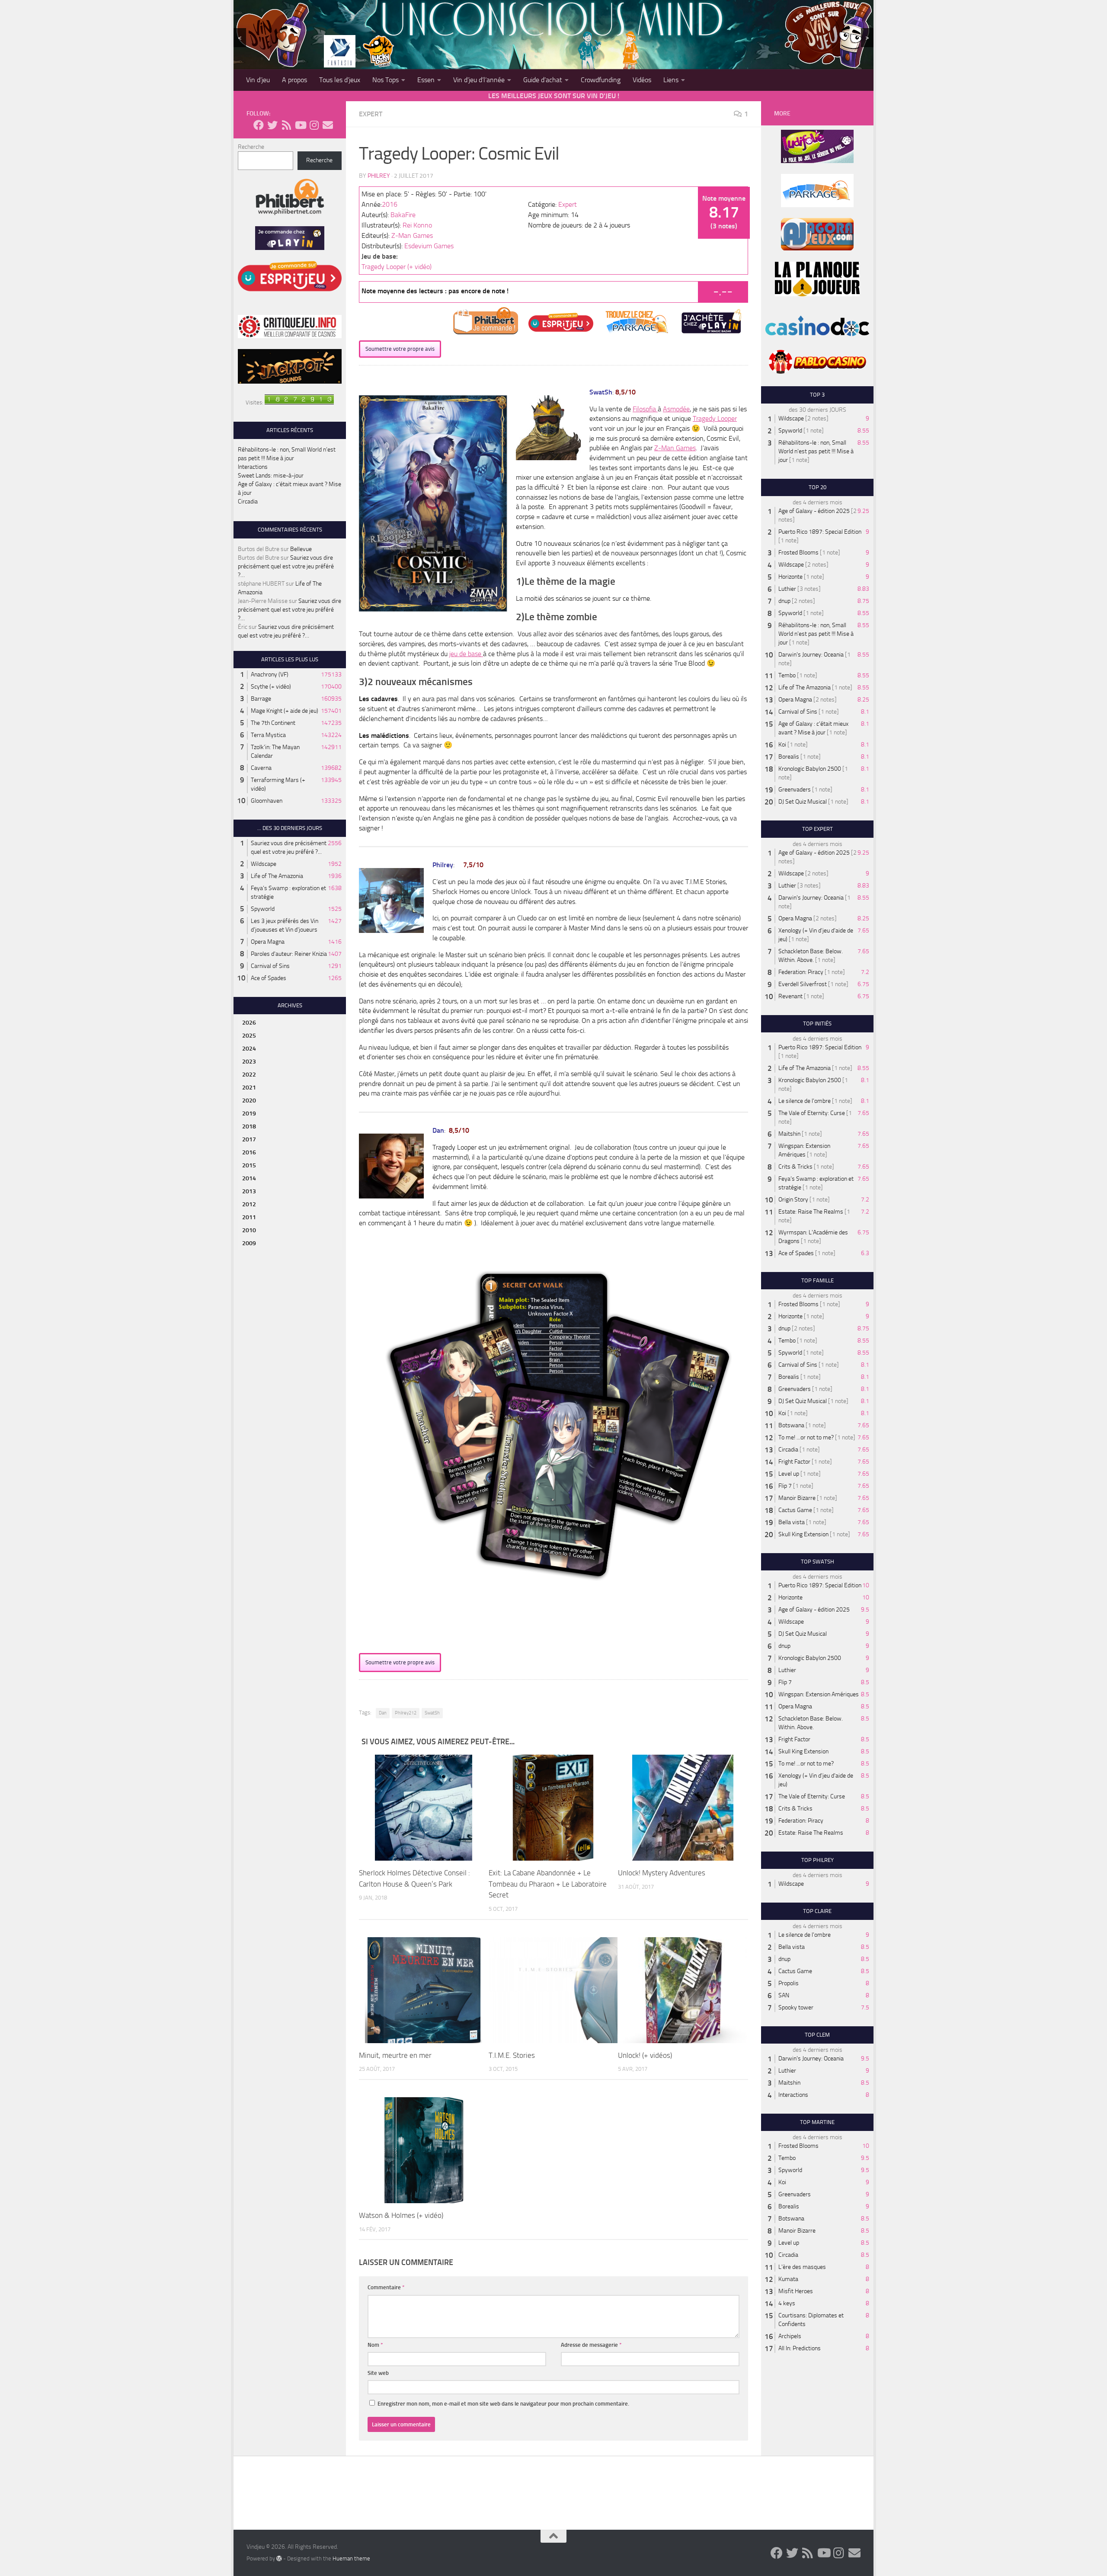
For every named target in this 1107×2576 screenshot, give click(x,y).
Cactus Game (795, 1510)
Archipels (790, 2336)
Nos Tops (386, 80)
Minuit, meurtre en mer (395, 2055)
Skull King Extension (803, 1534)
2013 (249, 1191)
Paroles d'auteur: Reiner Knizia (289, 954)
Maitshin (789, 1134)
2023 (249, 1062)
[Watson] (424, 2150)
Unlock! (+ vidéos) (645, 2055)
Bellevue (301, 549)
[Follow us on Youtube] (300, 125)
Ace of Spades (269, 978)
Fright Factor (794, 1462)
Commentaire (386, 2287)
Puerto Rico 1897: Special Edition (820, 532)
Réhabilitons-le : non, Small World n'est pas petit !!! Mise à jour (816, 451)
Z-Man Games (412, 235)
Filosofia (645, 409)
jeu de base (466, 654)
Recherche (251, 147)
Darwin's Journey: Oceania (811, 655)
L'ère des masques (802, 2267)
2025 (249, 1036)
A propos (294, 80)
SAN (784, 1995)
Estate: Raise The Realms (811, 1212)
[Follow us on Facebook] (259, 125)
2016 (390, 204)
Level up (789, 1474)
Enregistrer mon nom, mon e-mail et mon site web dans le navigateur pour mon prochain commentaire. (503, 2404)
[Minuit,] (424, 1990)
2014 (249, 1178)
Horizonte (790, 577)
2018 (249, 1126)
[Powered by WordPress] (279, 2558)
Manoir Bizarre (797, 1498)
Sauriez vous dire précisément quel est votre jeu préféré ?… (286, 566)
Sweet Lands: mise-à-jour (271, 476)
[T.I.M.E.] (553, 1990)
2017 (249, 1139)
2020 (249, 1101)
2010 (249, 1230)
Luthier (787, 589)
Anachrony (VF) (270, 674)
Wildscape (264, 864)
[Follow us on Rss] (286, 125)
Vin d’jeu (258, 80)
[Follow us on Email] (328, 125)
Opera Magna (268, 942)
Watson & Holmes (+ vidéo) (401, 2215)
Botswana (791, 1425)
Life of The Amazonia (277, 876)
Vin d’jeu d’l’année (479, 80)
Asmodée (676, 409)
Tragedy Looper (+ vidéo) (397, 267)
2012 (249, 1204)
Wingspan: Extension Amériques (819, 1694)
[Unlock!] (683, 1808)
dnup (784, 601)
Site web (378, 2373)
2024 (249, 1049)
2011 (249, 1217)
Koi (782, 745)
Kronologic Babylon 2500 (810, 769)
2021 (249, 1088)
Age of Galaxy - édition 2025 (814, 511)
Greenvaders (795, 790)
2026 (249, 1023)
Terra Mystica (268, 735)
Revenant (790, 996)
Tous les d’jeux (340, 80)
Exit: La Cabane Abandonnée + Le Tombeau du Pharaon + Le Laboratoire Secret (548, 1884)
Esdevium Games (429, 246)
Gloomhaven (267, 801)
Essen (426, 80)
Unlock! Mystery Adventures (662, 1873)
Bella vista (792, 1522)
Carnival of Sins (270, 966)
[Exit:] (553, 1808)
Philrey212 (406, 1713)
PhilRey (379, 176)
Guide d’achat (543, 80)
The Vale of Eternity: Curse (812, 1113)
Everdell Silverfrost (803, 984)
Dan (383, 1713)
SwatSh (432, 1713)
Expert (371, 114)
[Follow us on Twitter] (272, 125)
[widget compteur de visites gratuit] (299, 402)
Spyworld (263, 909)
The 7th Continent (273, 723)
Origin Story (793, 1200)
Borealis (789, 757)
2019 (249, 1113)
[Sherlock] (424, 1808)
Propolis (789, 1983)
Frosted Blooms (798, 553)
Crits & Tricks (795, 1167)
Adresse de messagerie (591, 2345)
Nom (375, 2345)
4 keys (787, 2303)
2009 (249, 1243)
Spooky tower (796, 2007)
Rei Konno (417, 225)
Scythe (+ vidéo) (271, 687)
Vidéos (642, 80)
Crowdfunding (601, 80)
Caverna (261, 768)
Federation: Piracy (801, 972)
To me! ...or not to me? (806, 1437)
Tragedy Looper (715, 418)
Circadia (248, 501)
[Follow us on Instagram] (314, 125)
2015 (249, 1165)
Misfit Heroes (796, 2291)
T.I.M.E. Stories (512, 2055)
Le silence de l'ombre (805, 1101)
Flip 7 (785, 1486)
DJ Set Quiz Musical (803, 802)
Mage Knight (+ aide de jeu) (285, 711)
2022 (249, 1075)
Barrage (261, 699)
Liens (671, 80)
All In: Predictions (800, 2348)
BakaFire (403, 215)
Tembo (787, 675)
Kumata (788, 2279)
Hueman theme (351, 2558)
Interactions (253, 467)
